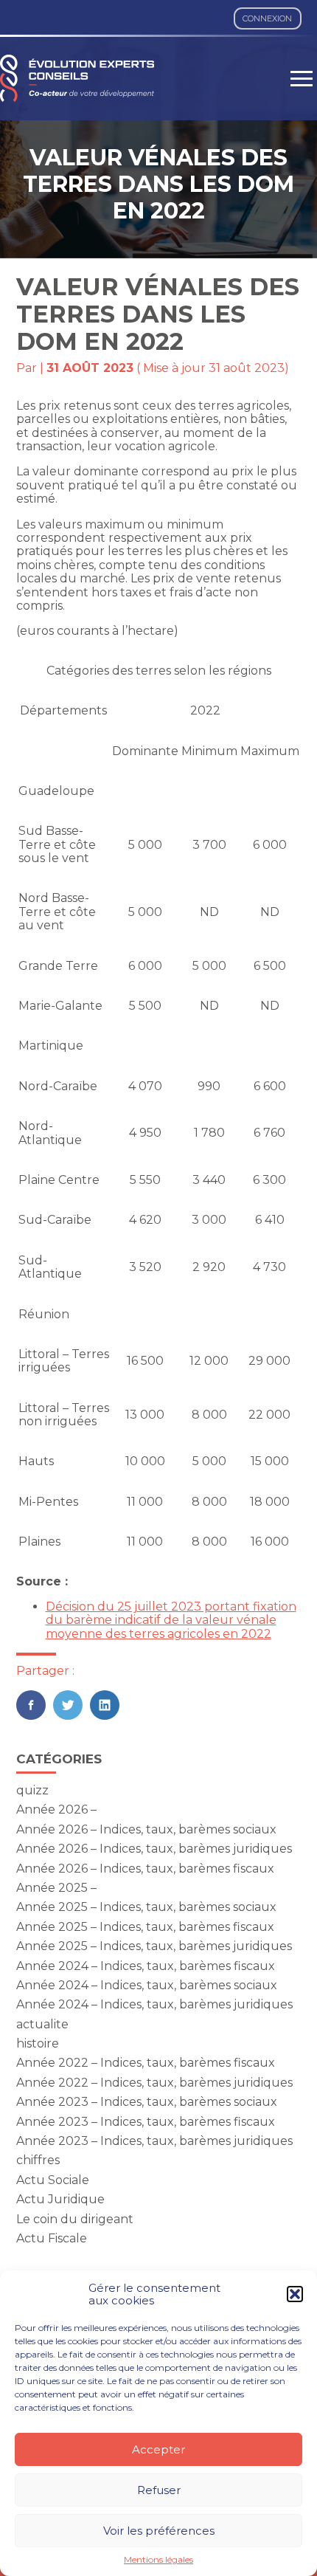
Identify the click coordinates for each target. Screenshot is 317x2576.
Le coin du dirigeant (75, 2219)
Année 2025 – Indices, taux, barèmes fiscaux (145, 1927)
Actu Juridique (60, 2199)
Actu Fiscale (52, 2238)
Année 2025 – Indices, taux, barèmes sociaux (146, 1907)
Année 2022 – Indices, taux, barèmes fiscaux (146, 2063)
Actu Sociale (53, 2180)
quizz (32, 1790)
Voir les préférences (159, 2531)
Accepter (158, 2449)
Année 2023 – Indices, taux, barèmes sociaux (147, 2102)
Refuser (159, 2490)
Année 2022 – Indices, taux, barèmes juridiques (154, 2083)
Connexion (267, 18)
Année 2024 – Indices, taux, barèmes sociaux (147, 1985)
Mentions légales (158, 2560)
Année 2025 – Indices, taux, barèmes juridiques (154, 1946)
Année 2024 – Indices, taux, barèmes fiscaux (146, 1966)
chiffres (38, 2160)
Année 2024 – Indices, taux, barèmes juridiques (154, 2004)
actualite (42, 2024)
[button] (295, 2294)
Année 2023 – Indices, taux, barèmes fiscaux (146, 2122)
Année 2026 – (56, 1809)
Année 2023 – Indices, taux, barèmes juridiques (154, 2141)
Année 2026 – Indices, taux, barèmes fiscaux (145, 1869)
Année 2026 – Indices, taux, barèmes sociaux (146, 1829)
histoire (38, 2043)
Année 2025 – (56, 1888)
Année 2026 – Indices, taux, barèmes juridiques (154, 1849)
